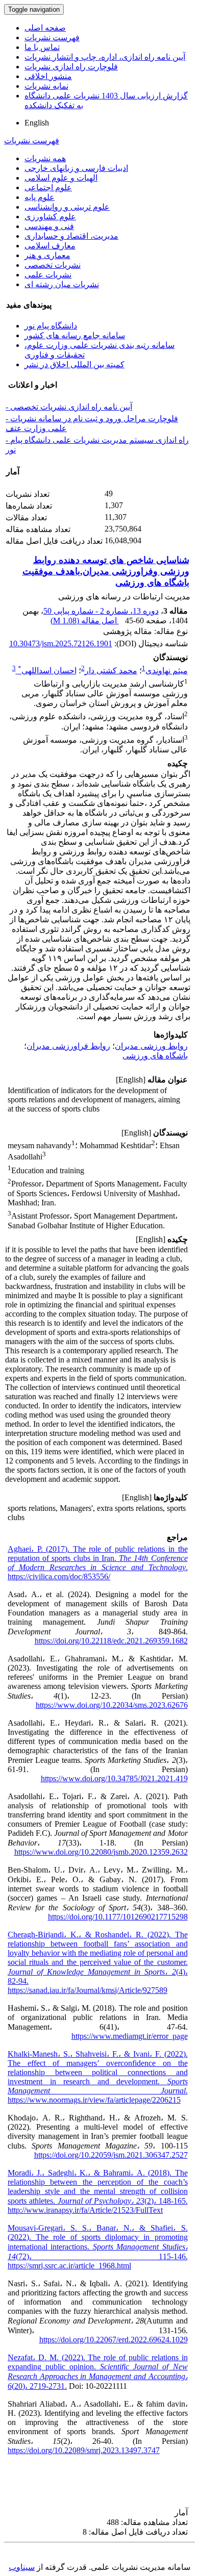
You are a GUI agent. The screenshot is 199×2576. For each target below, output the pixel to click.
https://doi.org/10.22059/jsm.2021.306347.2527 (111, 2155)
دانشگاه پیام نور (51, 326)
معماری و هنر (47, 255)
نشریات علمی (48, 275)
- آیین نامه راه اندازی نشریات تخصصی (69, 407)
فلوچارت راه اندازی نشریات (71, 67)
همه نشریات (45, 158)
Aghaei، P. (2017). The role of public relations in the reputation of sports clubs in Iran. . (98, 1558)
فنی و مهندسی (49, 226)
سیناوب (22, 2567)
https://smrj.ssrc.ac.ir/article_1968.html (69, 2266)
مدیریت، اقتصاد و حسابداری (71, 236)
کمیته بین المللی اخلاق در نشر (74, 364)
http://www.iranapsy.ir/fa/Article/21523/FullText (85, 2210)
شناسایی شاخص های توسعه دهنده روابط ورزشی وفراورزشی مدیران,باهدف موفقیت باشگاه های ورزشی (106, 571)
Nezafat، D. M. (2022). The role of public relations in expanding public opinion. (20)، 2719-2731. (98, 2372)
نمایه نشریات (46, 86)
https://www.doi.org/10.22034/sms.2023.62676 (112, 1705)
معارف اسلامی (50, 246)
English (37, 123)
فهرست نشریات (52, 37)
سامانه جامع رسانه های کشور (75, 335)
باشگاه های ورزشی (155, 1056)
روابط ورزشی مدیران (151, 1046)
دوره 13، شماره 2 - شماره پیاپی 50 (101, 611)
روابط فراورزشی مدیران (68, 1046)
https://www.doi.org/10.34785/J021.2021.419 (114, 1778)
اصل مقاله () (85, 621)
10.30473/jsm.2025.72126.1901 (61, 643)
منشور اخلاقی (48, 76)
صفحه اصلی (45, 28)
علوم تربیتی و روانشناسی (67, 207)
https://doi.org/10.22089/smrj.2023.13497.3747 (84, 2450)
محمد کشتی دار (111, 671)
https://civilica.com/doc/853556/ (59, 1576)
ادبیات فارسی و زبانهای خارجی (76, 168)
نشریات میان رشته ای (62, 284)
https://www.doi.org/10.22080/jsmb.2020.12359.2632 (101, 1852)
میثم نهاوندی (167, 671)
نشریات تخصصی (53, 265)
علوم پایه (40, 197)
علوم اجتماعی (48, 187)
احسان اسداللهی (47, 671)
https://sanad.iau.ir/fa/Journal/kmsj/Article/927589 (88, 1990)
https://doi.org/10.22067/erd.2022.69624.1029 (114, 2340)
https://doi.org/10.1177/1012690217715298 (118, 1917)
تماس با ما (42, 47)
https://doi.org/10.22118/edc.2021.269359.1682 (111, 1641)
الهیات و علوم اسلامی (61, 178)
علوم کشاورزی (50, 217)
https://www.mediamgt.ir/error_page (130, 2036)
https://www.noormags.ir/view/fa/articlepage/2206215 (94, 2100)
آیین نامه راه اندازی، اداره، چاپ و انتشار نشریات (105, 57)
